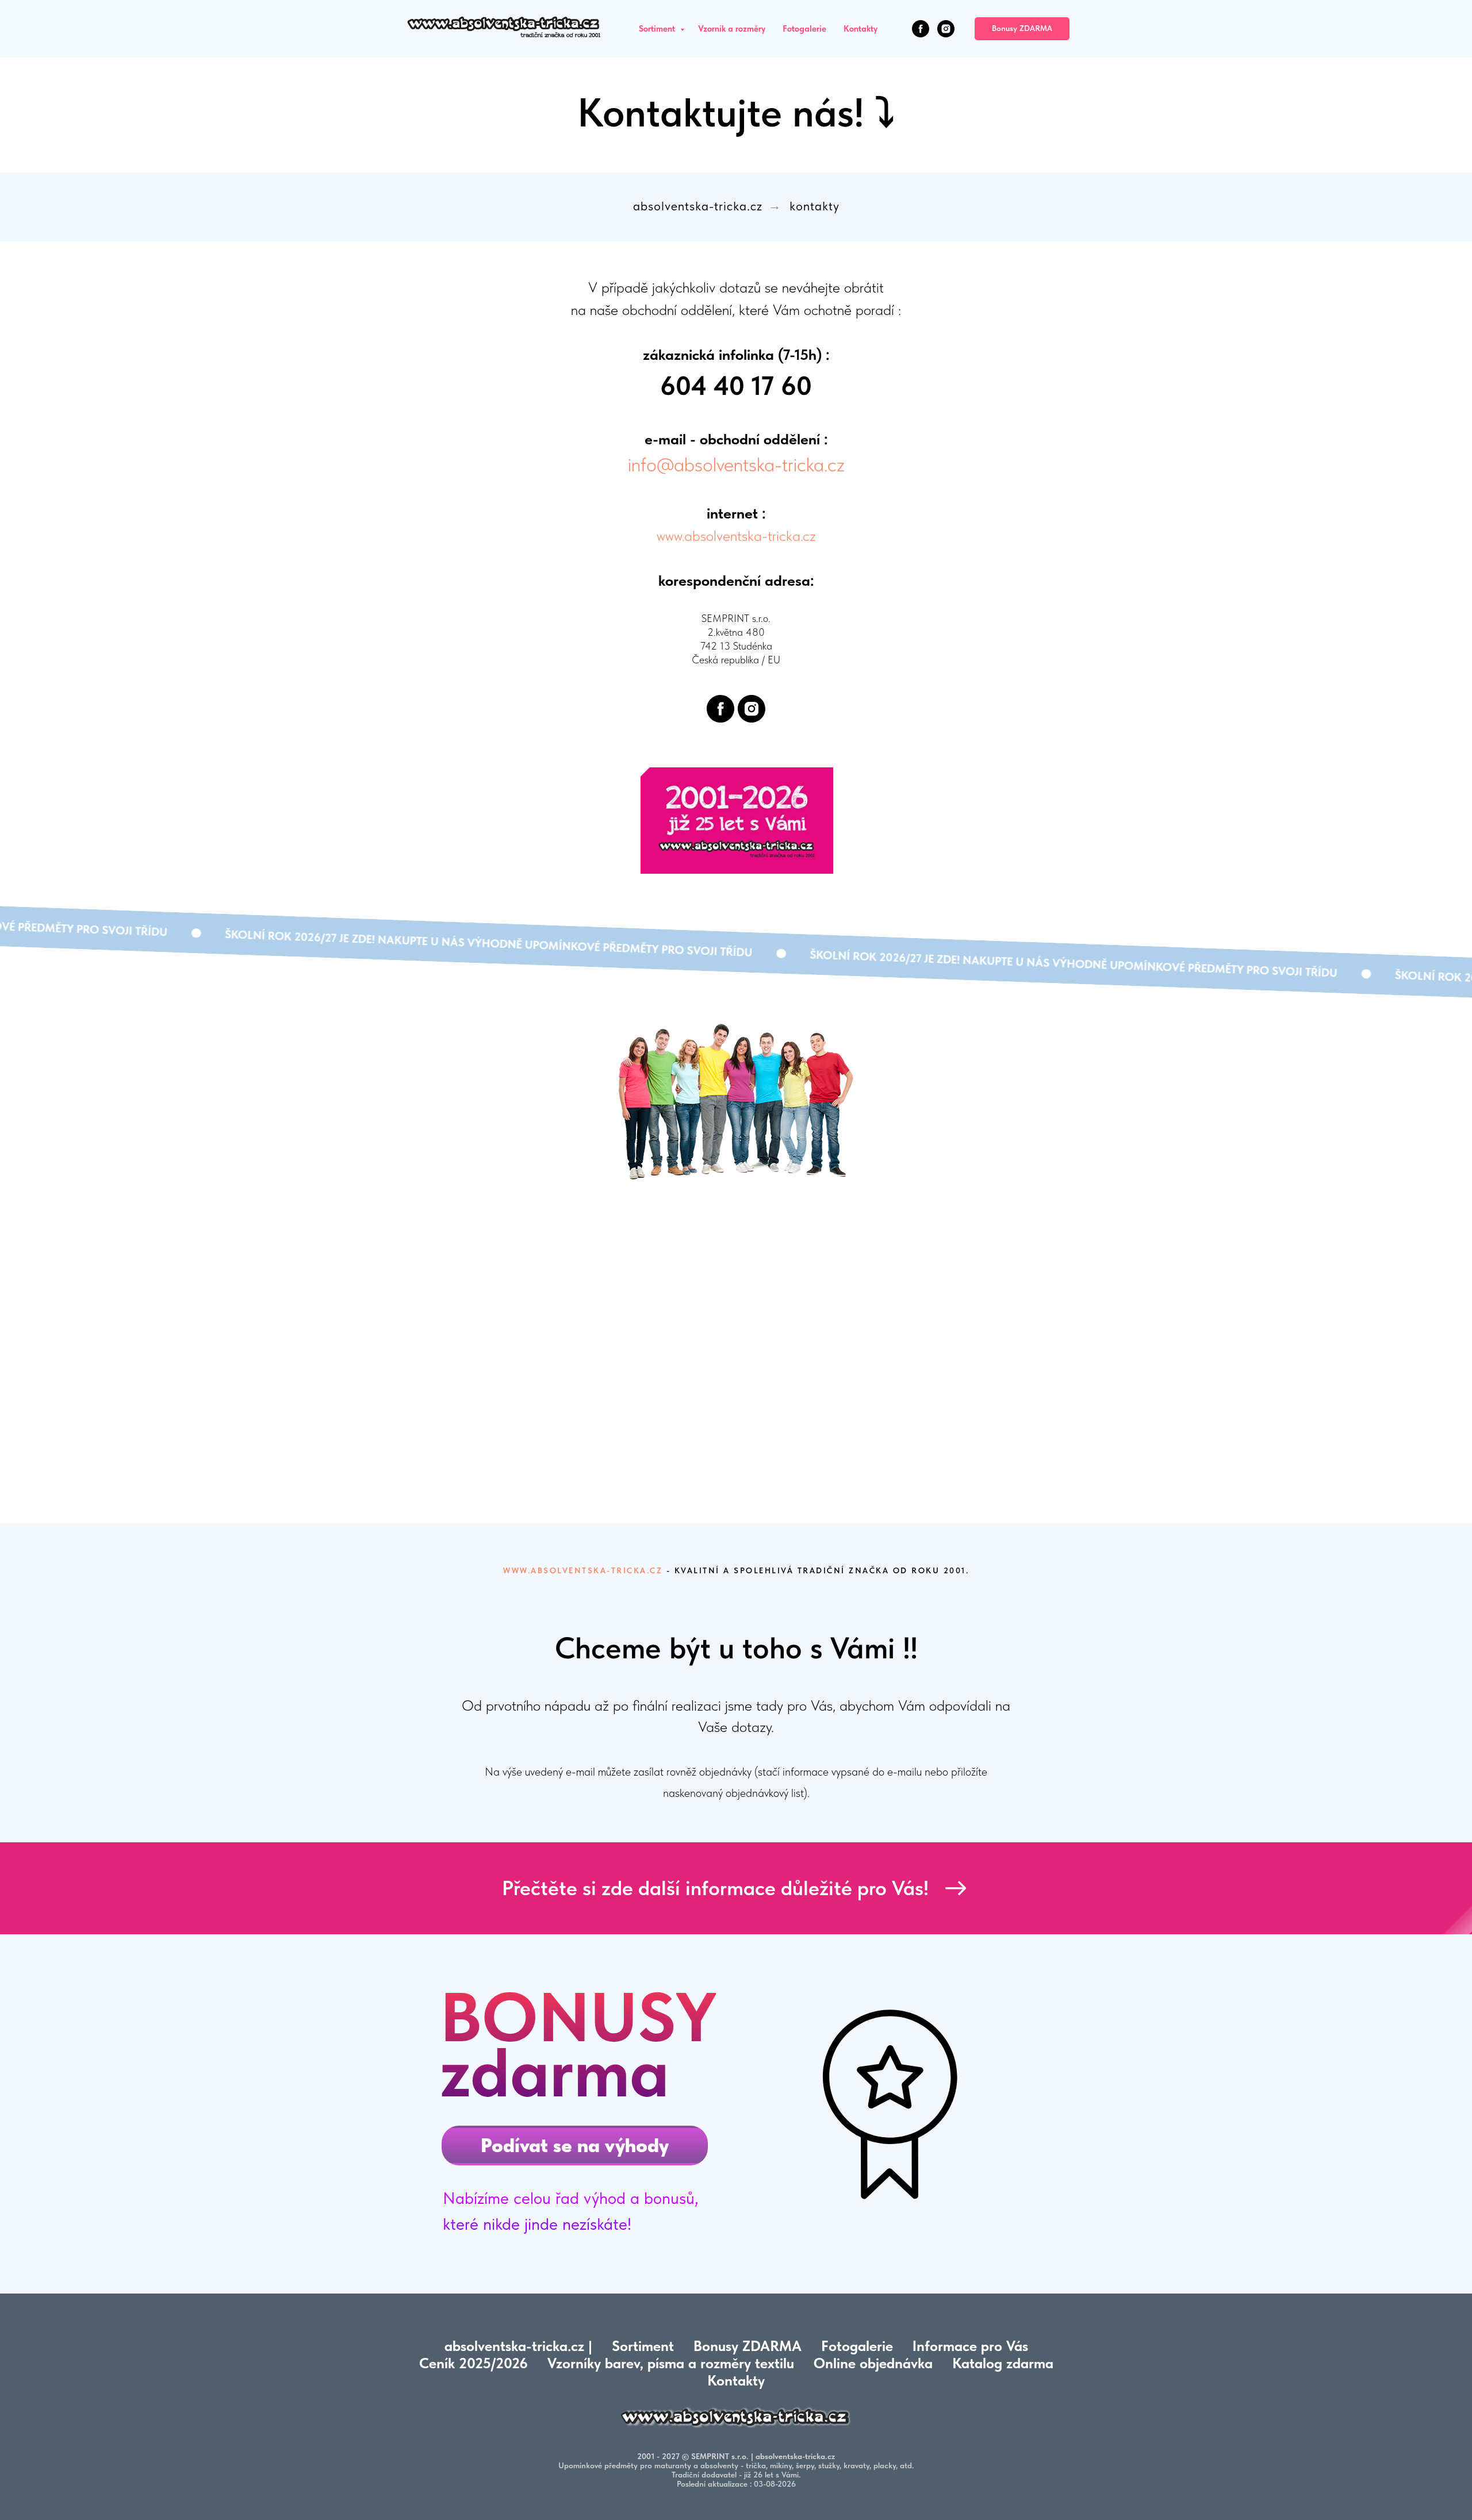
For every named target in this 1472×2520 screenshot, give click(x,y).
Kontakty (860, 29)
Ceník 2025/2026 (474, 2363)
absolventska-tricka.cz (698, 206)
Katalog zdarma (1003, 2363)
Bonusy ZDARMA (747, 2346)
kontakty (814, 206)
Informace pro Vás (970, 2346)
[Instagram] (946, 29)
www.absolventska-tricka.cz (736, 535)
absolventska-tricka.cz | (518, 2346)
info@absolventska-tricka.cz (736, 464)
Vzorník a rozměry (732, 29)
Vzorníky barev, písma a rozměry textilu (671, 2363)
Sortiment (658, 29)
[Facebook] (921, 29)
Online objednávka (873, 2363)
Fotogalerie (804, 29)
